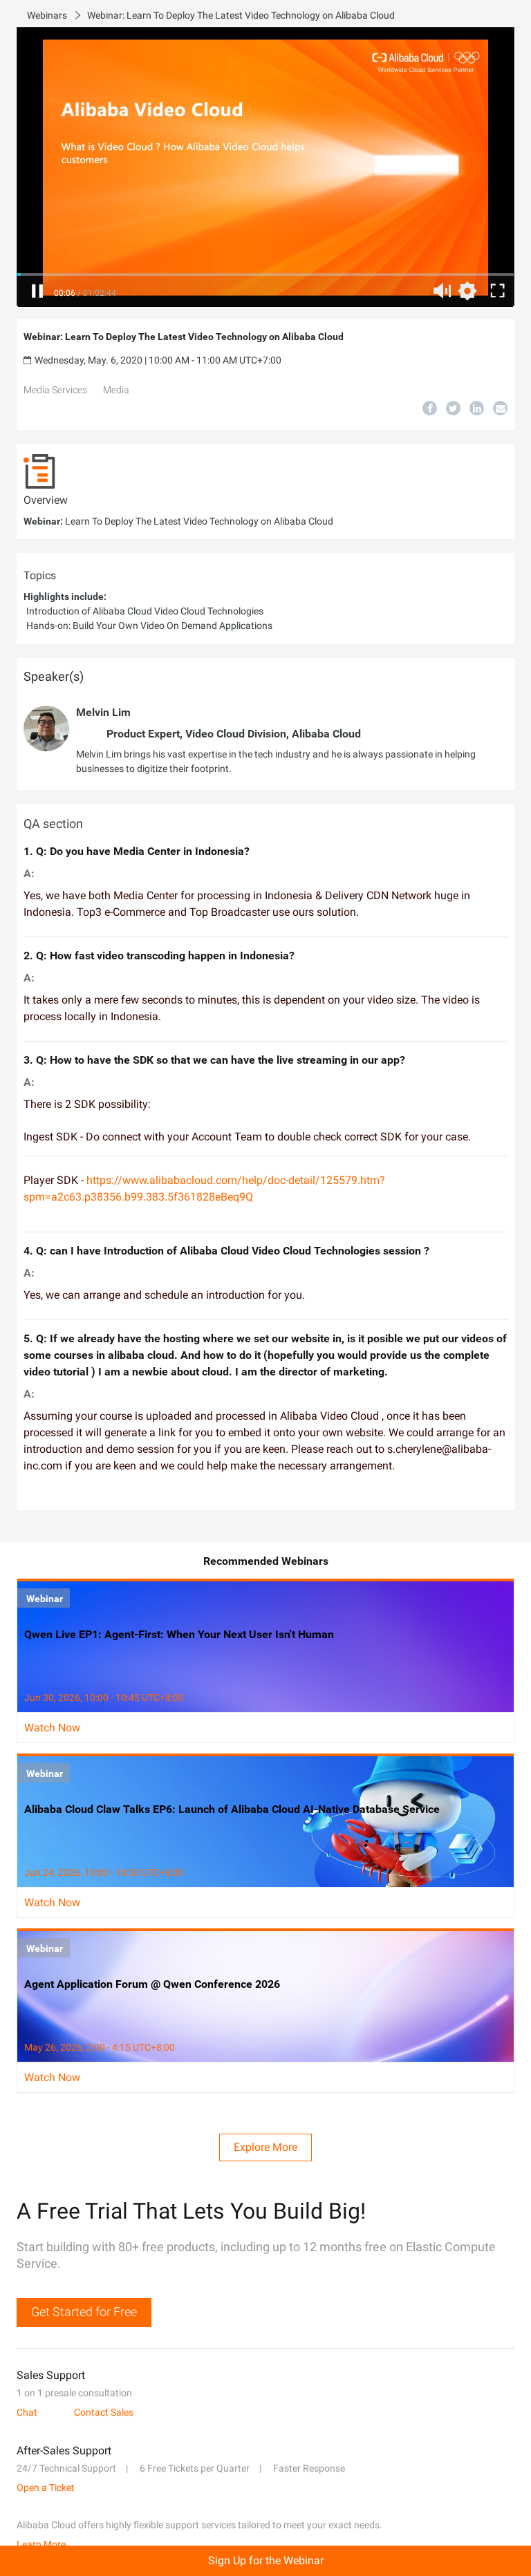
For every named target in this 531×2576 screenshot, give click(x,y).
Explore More (265, 2147)
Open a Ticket (46, 2488)
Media (116, 390)
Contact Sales (104, 2412)
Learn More (41, 2544)
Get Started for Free (84, 2312)
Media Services (55, 390)
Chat (27, 2412)
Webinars (47, 15)
